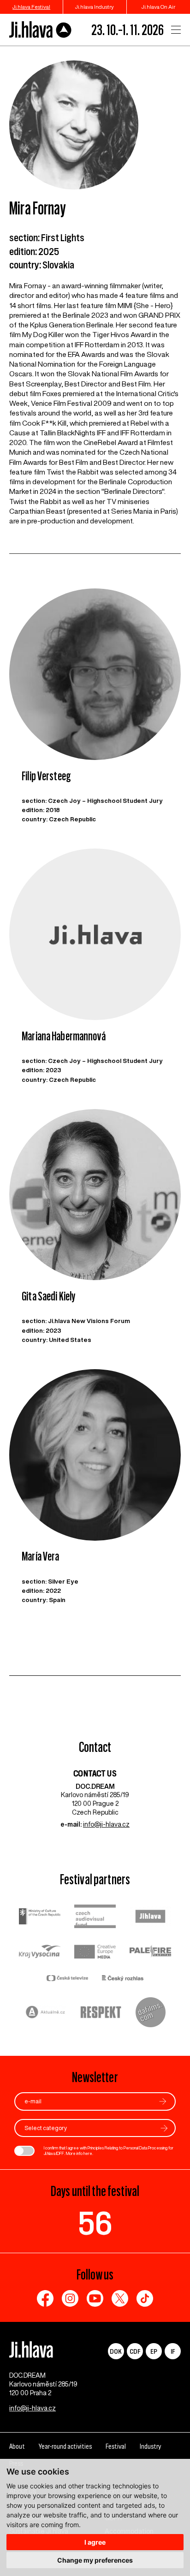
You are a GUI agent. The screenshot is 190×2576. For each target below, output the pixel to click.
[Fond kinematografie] (95, 1917)
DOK (116, 2351)
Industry (150, 2446)
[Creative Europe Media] (95, 1953)
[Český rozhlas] (123, 1979)
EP (154, 2351)
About (17, 2446)
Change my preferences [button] (95, 2560)
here (88, 2153)
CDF (135, 2351)
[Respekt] (101, 2013)
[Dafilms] (151, 2013)
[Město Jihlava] (150, 1917)
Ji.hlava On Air (158, 7)
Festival (116, 2446)
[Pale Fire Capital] (150, 1952)
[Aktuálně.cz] (46, 2013)
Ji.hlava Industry (95, 7)
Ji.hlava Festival (31, 7)
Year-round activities (65, 2446)
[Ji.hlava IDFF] (41, 30)
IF (173, 2351)
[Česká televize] (67, 1979)
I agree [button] (95, 2542)
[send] (163, 2101)
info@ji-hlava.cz (106, 1824)
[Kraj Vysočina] (40, 1953)
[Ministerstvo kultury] (40, 1917)
